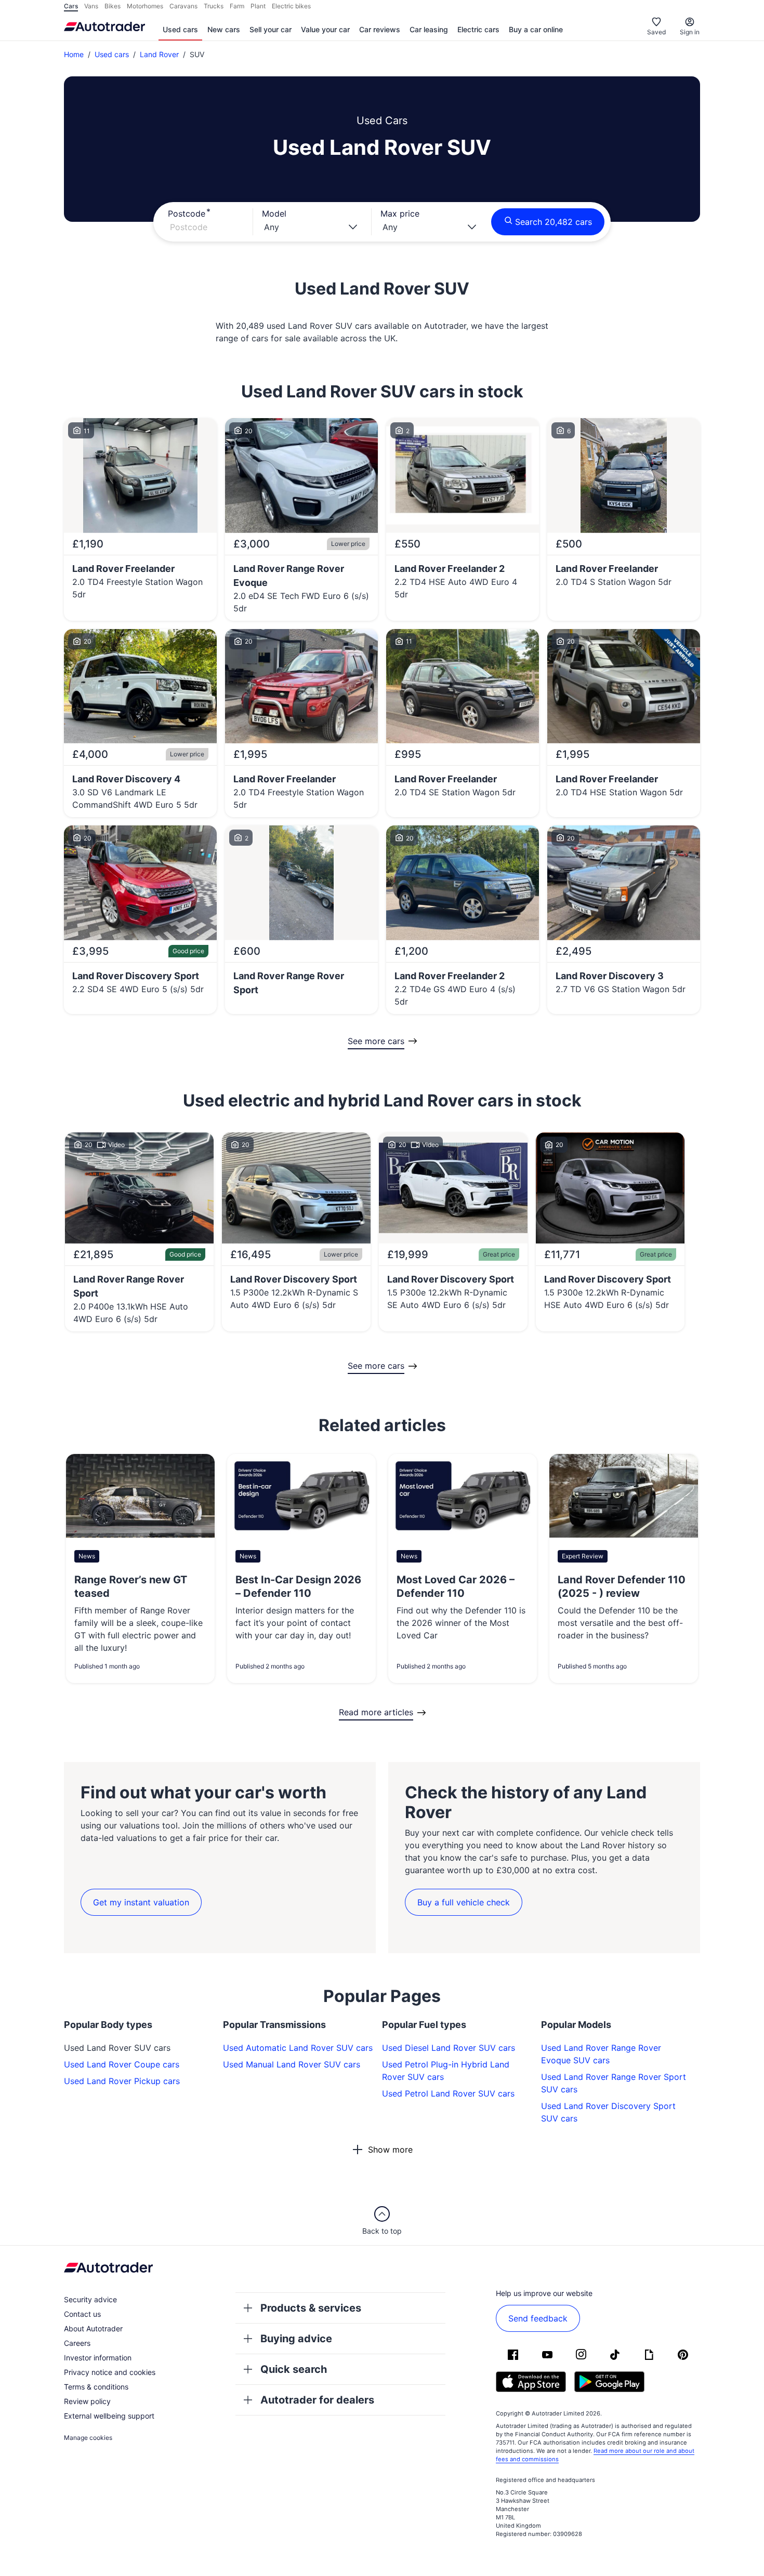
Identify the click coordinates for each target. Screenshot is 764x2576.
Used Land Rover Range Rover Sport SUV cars (614, 2083)
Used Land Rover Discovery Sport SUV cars (608, 2112)
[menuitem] (180, 30)
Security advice (90, 2299)
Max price (400, 213)
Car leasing (429, 29)
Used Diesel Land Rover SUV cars (449, 2048)
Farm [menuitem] (237, 6)
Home (74, 54)
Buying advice (296, 2339)
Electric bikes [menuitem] (291, 6)
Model (274, 213)
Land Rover (159, 54)
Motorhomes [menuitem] (145, 6)
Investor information (98, 2358)
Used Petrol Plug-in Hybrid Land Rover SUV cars (446, 2071)
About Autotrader (93, 2328)
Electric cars (478, 29)
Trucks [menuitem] (214, 6)
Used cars (180, 29)
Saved (656, 32)
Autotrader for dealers (317, 2400)
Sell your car (271, 29)
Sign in (690, 32)
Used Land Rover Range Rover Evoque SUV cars (601, 2054)
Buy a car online (536, 29)
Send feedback (538, 2318)
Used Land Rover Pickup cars (122, 2081)
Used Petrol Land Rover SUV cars (448, 2093)
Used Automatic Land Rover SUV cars (298, 2048)
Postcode (187, 213)
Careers (77, 2343)
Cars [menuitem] (71, 6)
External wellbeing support (109, 2416)
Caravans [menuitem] (183, 6)
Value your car (325, 29)
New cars (224, 29)
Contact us (82, 2314)
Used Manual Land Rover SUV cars (292, 2064)
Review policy (87, 2401)
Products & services (311, 2308)
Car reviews (380, 29)
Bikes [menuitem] (113, 6)
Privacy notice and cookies (110, 2372)
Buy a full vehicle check (464, 1902)
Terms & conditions (96, 2387)
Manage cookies (88, 2438)
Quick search (294, 2369)
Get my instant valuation (141, 1902)
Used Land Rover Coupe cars (122, 2064)
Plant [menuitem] (258, 6)
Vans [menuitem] (91, 6)
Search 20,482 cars (554, 222)
